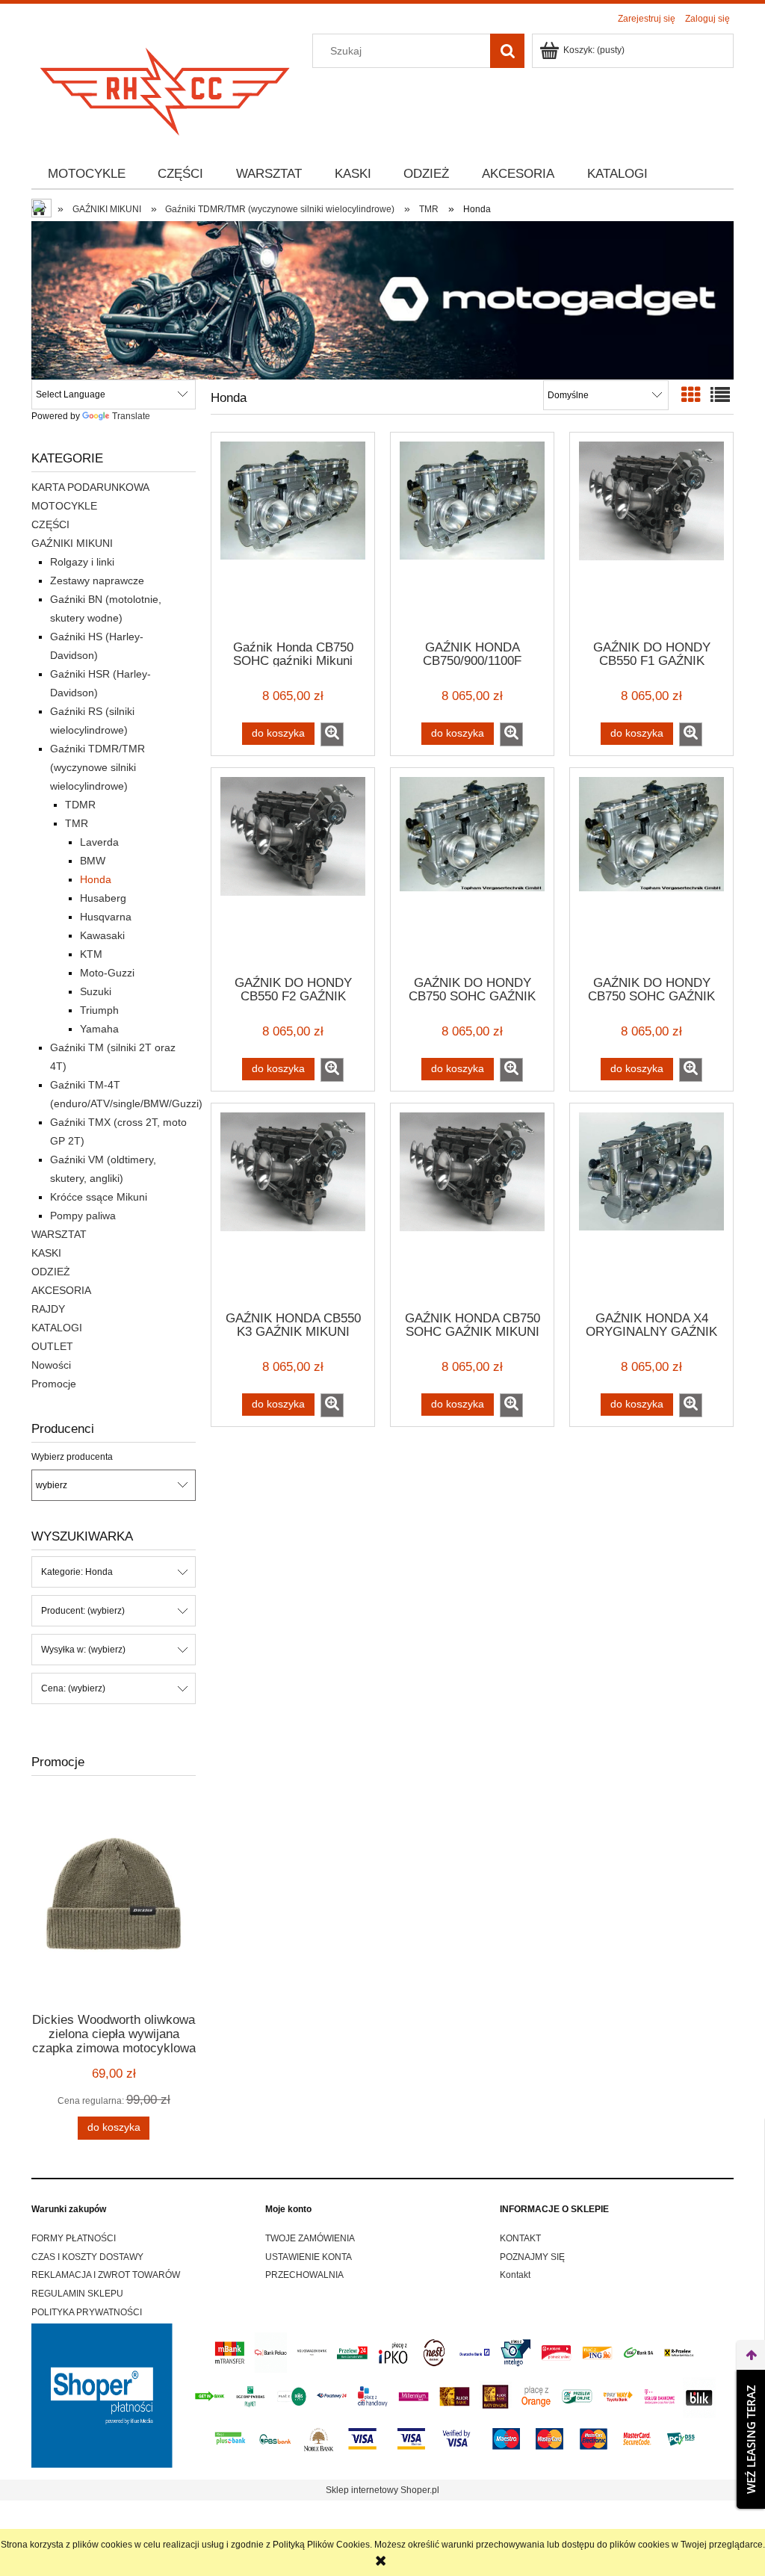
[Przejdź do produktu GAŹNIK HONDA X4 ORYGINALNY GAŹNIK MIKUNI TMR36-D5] (651, 1206)
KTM (91, 954)
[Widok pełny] (720, 395)
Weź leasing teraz (751, 2439)
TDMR (80, 805)
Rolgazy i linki (82, 562)
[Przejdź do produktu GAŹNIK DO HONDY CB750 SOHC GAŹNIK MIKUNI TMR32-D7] (651, 870)
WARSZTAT (59, 1234)
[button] (332, 734)
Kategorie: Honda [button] (77, 1572)
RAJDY (48, 1309)
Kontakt (515, 2275)
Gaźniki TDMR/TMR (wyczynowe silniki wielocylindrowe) (97, 767)
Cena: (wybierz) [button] (73, 1688)
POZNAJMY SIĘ (532, 2257)
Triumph (99, 1010)
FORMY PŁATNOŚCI (74, 2238)
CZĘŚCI (50, 524)
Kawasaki (102, 935)
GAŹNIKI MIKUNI (72, 543)
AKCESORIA (61, 1290)
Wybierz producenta (72, 1457)
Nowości (51, 1365)
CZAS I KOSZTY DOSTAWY (87, 2257)
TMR (77, 823)
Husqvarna (106, 917)
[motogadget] (382, 300)
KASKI (46, 1253)
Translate (131, 416)
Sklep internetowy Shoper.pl (382, 2490)
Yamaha (99, 1029)
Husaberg (103, 898)
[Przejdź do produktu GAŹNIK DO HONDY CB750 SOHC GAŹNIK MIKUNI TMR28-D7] (472, 870)
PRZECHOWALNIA (304, 2275)
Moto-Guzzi (107, 973)
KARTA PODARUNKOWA (90, 487)
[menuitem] (87, 174)
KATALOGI (57, 1328)
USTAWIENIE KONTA (309, 2257)
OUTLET (52, 1346)
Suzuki (96, 991)
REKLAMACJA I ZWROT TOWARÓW (106, 2275)
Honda (96, 879)
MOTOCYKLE (64, 506)
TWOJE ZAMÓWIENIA (310, 2238)
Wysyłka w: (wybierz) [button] (83, 1650)
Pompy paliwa (83, 1216)
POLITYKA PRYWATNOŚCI (87, 2312)
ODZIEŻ (51, 1272)
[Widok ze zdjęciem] (691, 395)
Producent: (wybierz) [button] (83, 1611)
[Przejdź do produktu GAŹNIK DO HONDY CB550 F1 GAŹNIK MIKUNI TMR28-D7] (651, 535)
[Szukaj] (507, 51)
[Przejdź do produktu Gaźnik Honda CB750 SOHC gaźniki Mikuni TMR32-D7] (293, 535)
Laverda (99, 842)
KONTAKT (520, 2238)
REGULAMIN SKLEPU (77, 2294)
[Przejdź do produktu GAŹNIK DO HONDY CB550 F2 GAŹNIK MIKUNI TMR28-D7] (293, 870)
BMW (93, 861)
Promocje (54, 1384)
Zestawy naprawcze (97, 580)
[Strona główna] (166, 87)
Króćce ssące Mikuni (99, 1197)
